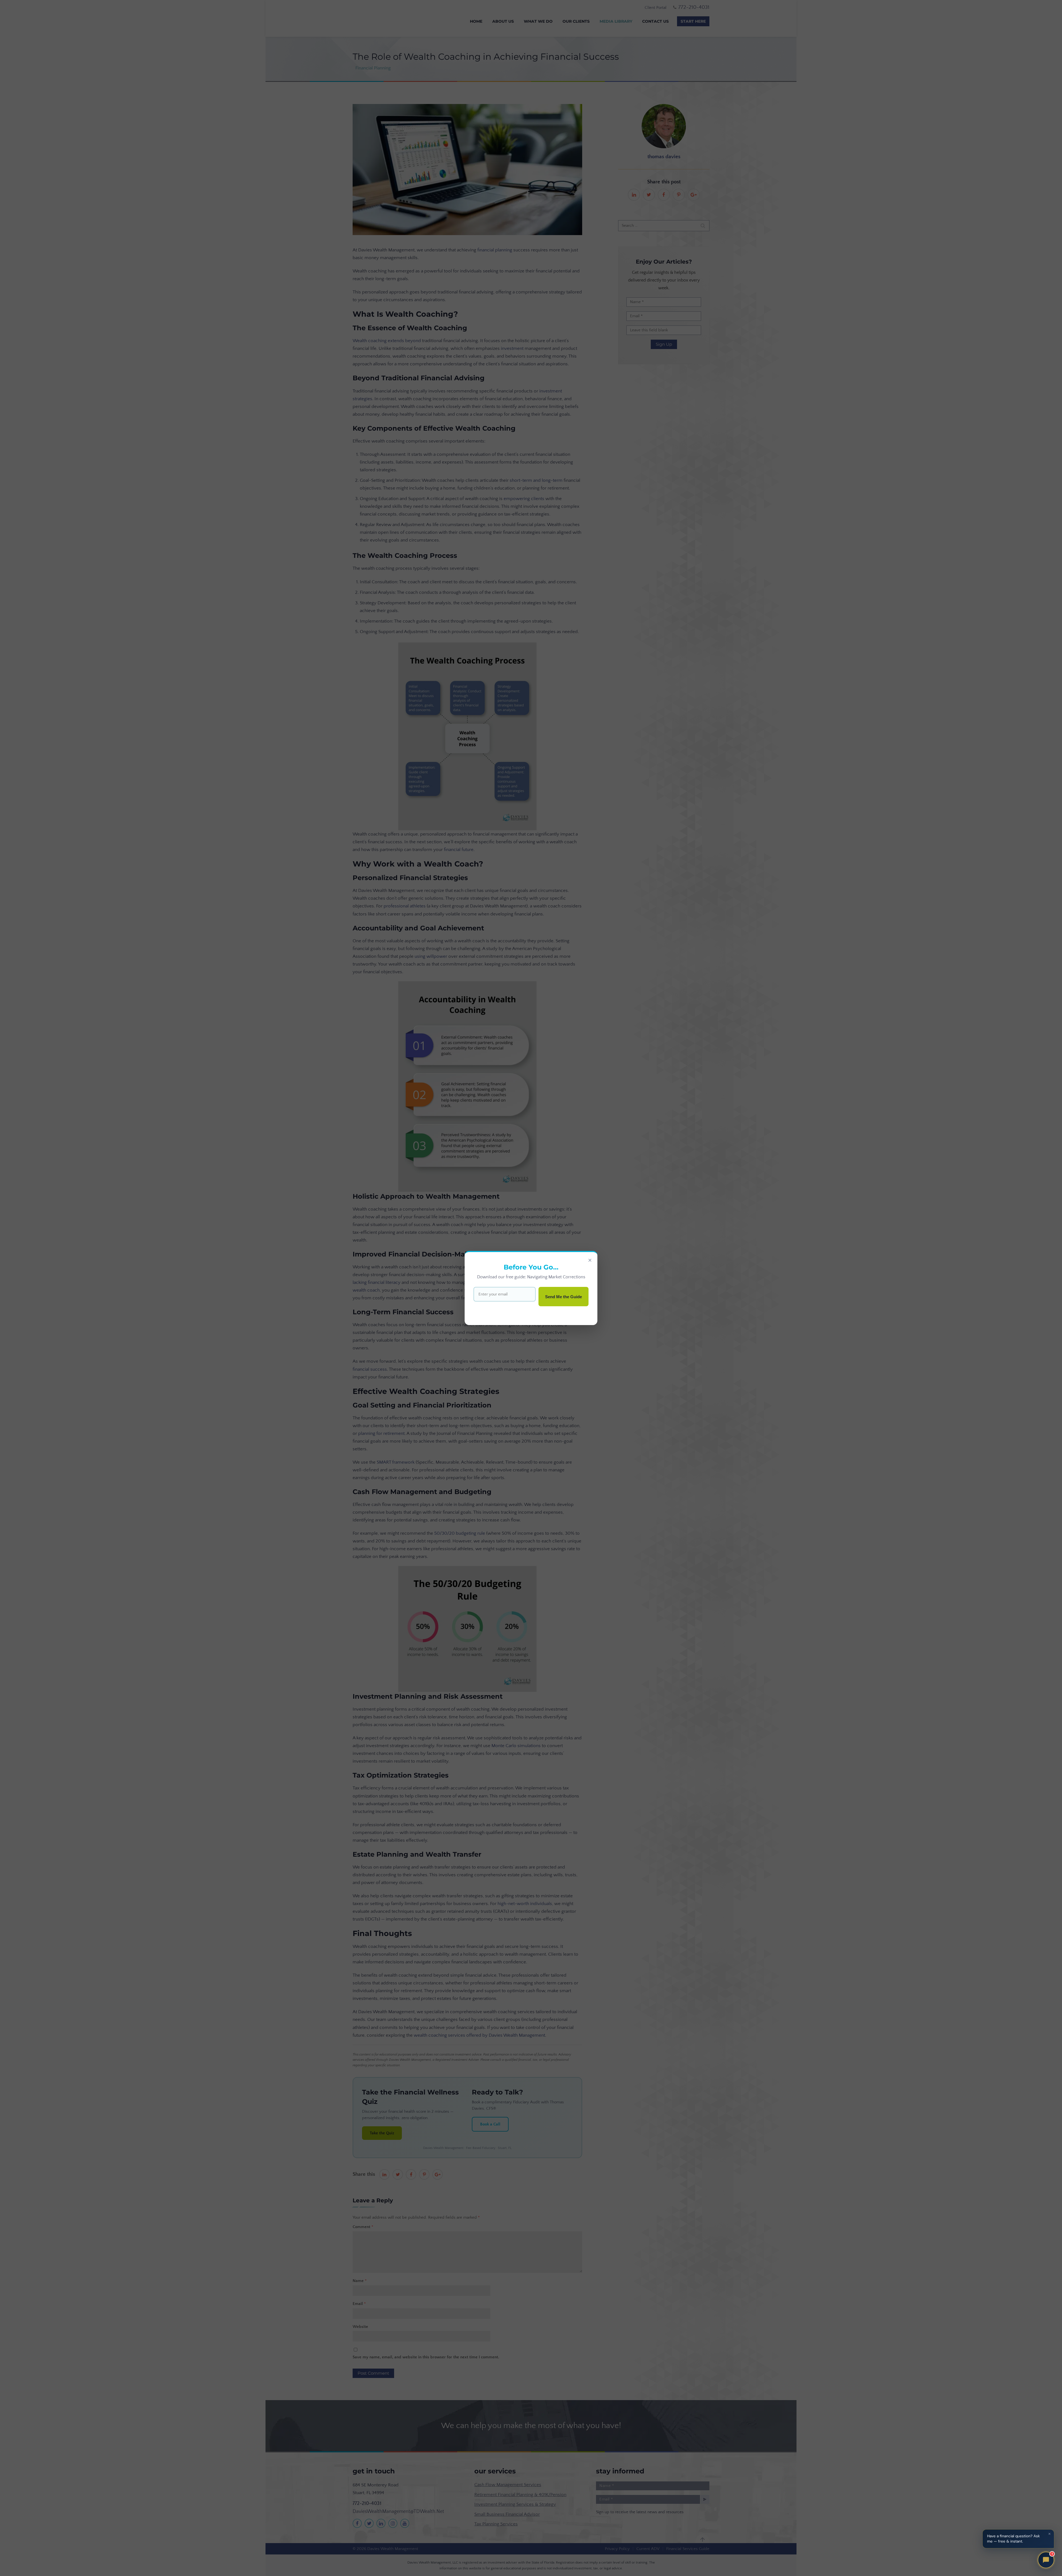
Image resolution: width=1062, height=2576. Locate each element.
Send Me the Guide (563, 1297)
